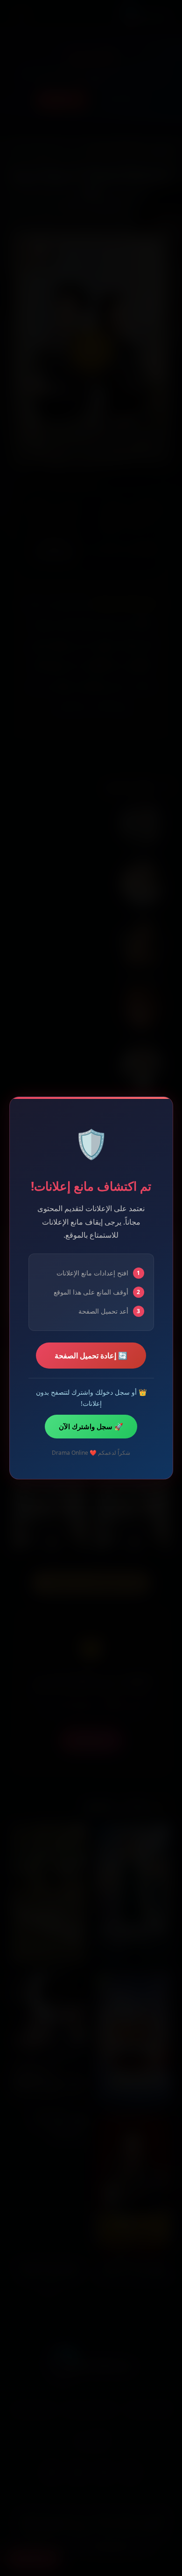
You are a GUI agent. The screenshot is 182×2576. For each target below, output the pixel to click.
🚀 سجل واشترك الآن (91, 1426)
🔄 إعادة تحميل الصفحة (91, 1356)
